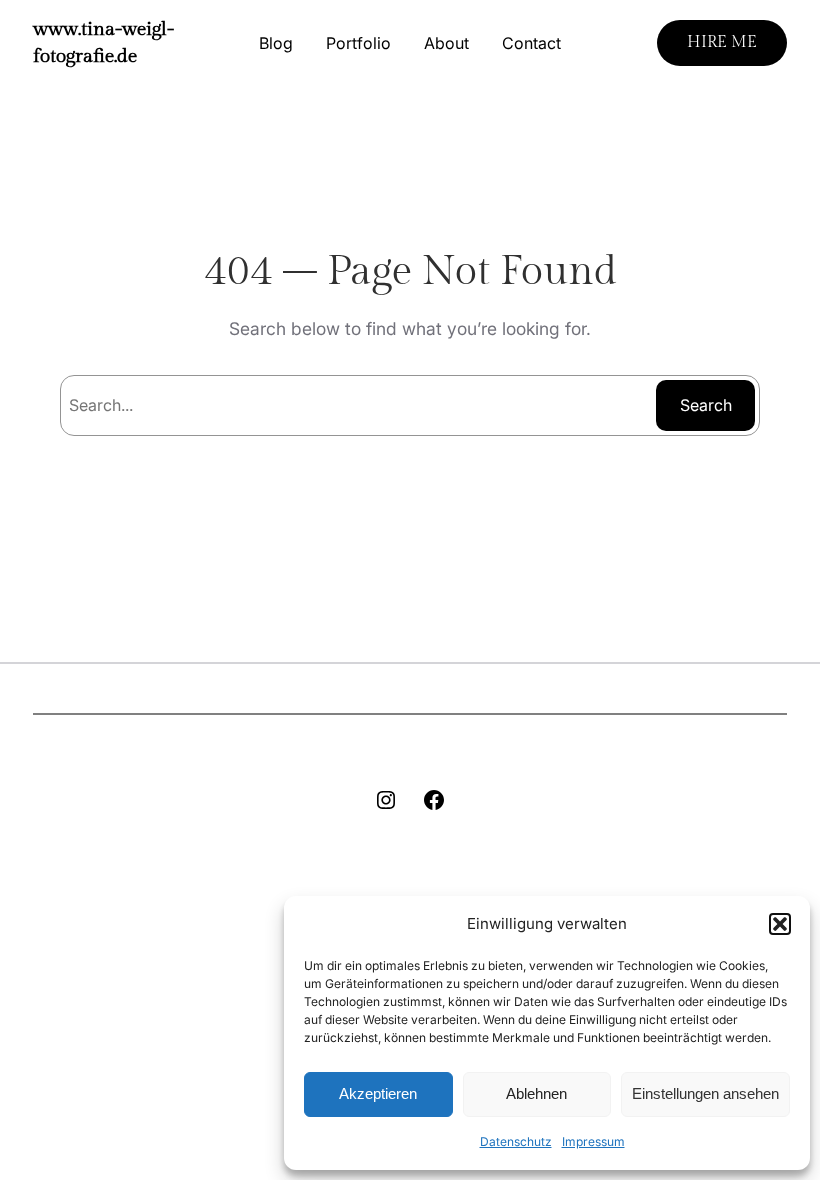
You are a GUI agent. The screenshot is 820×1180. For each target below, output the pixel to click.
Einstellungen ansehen (705, 1093)
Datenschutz (516, 1141)
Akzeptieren (378, 1093)
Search (706, 405)
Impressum (593, 1141)
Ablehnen (536, 1093)
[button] (780, 924)
